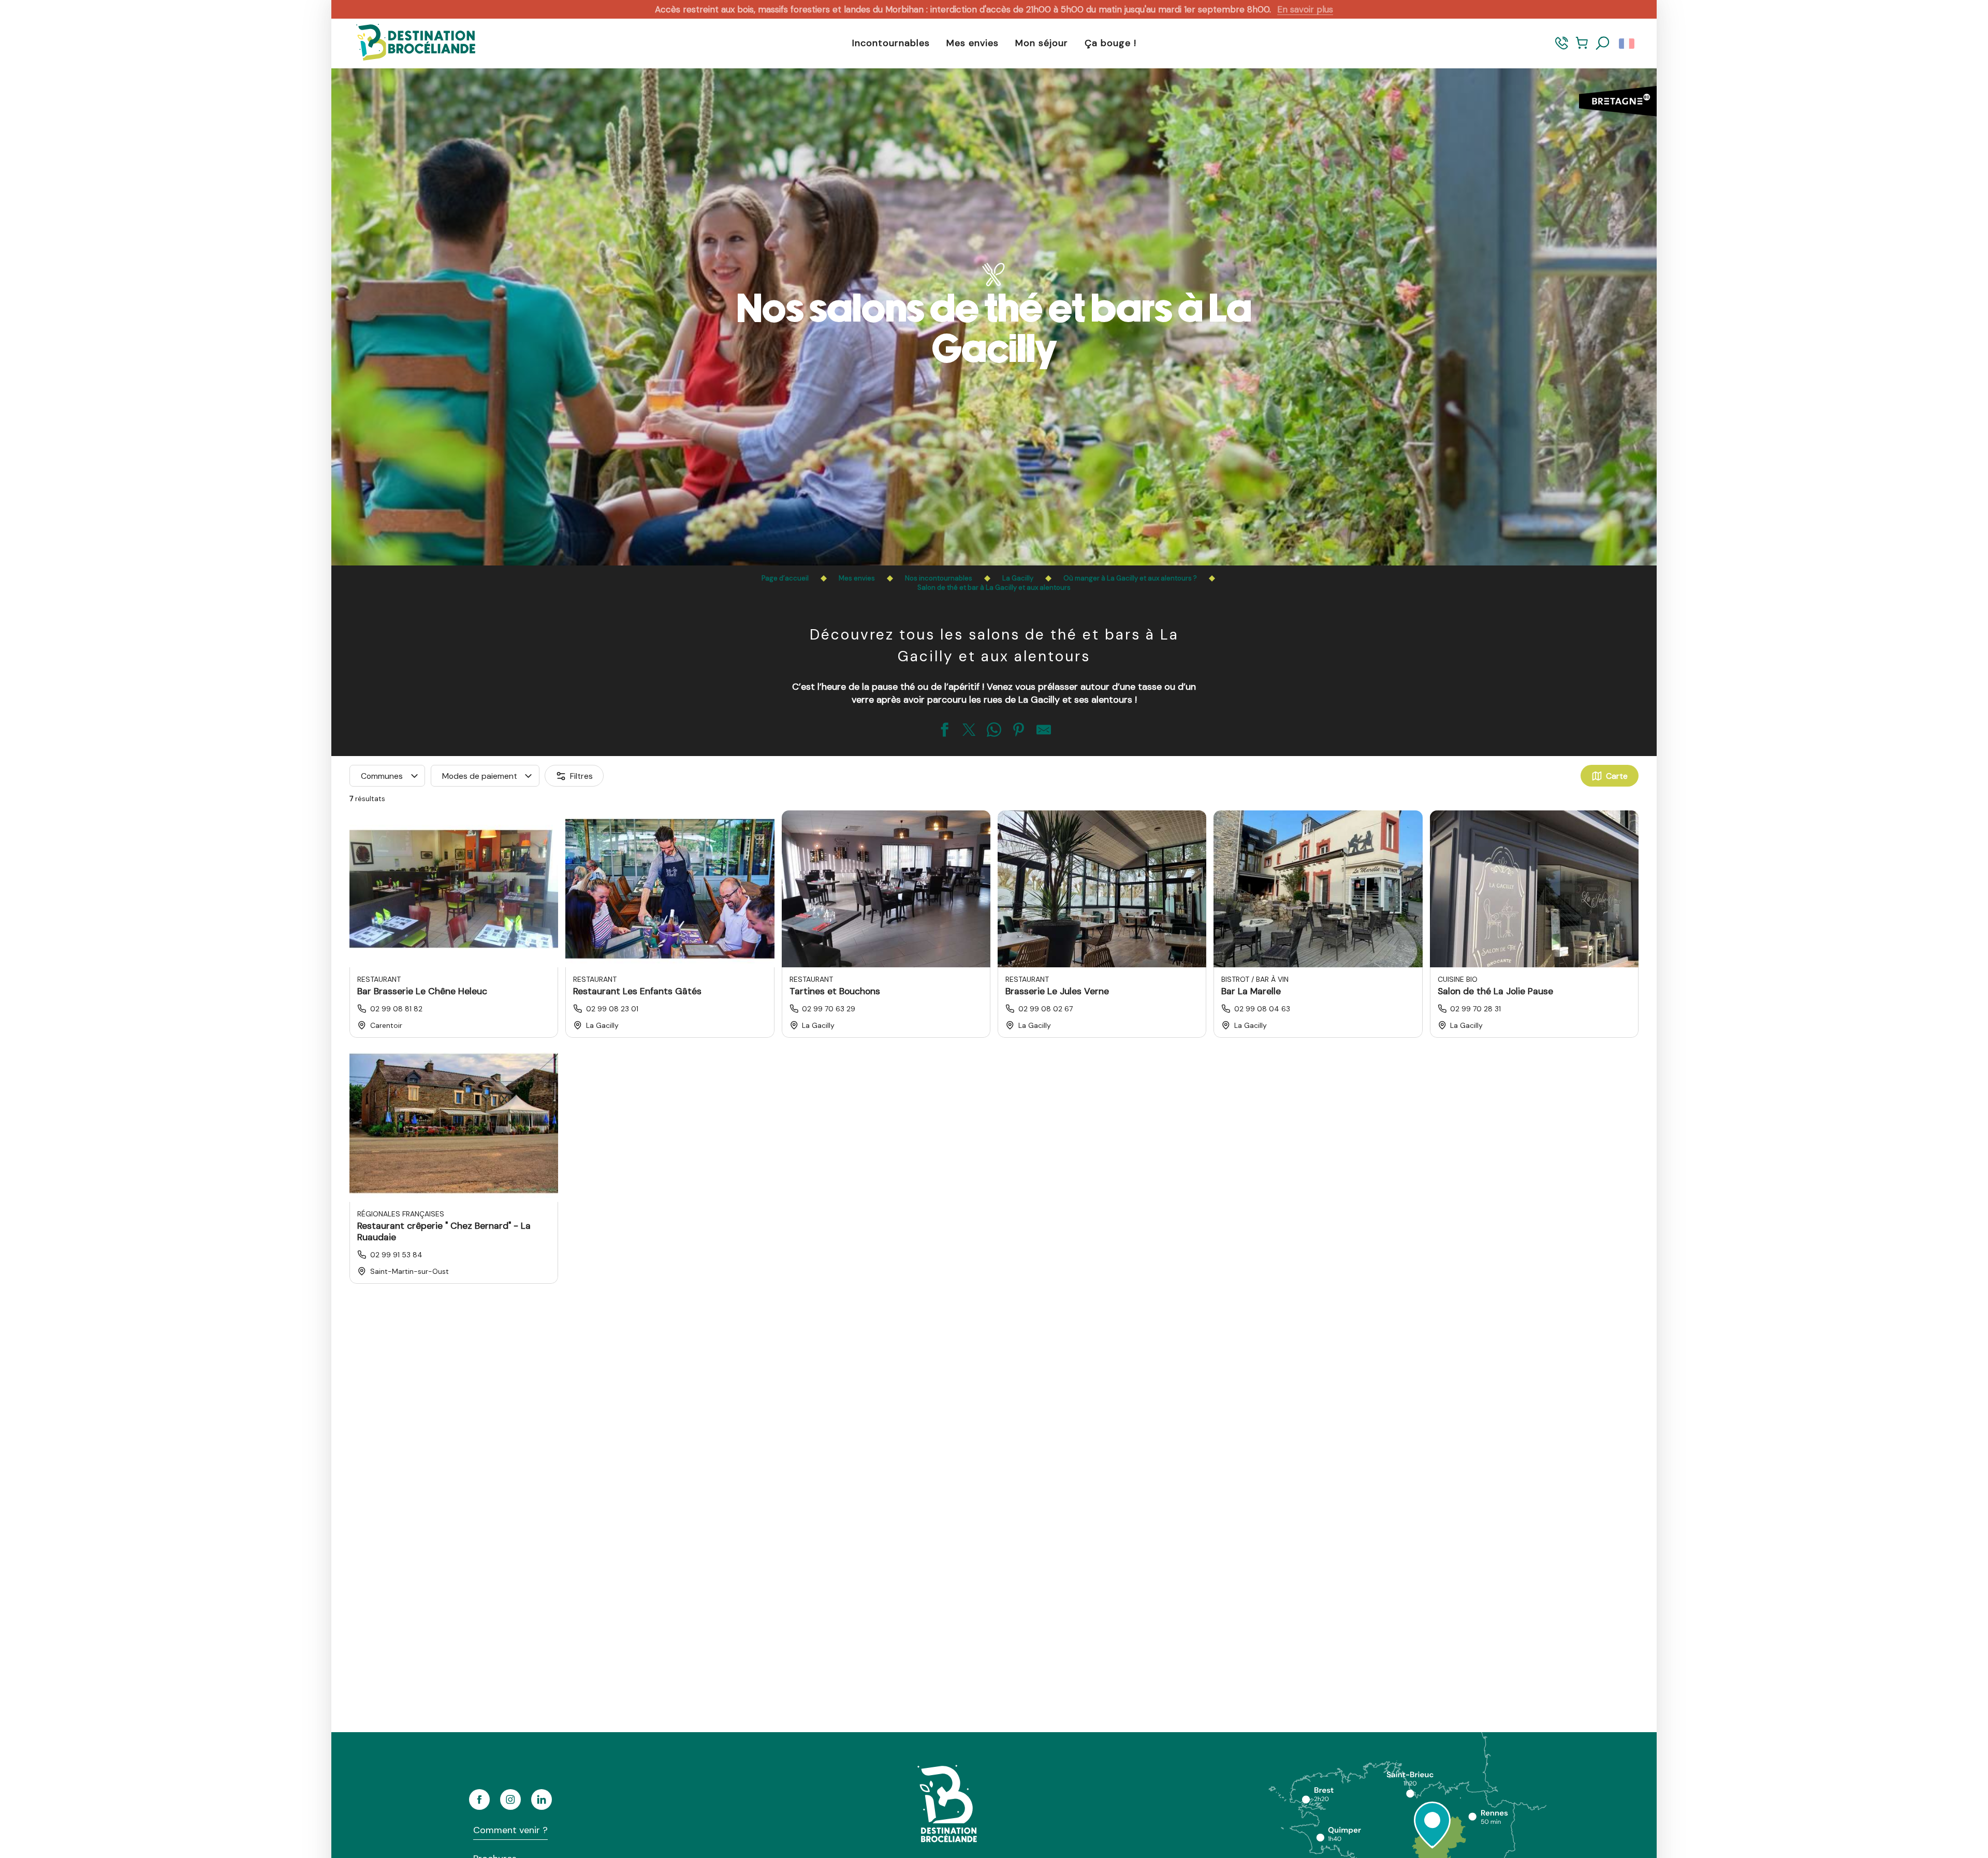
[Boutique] (1582, 48)
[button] (1603, 43)
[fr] (1627, 43)
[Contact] (1562, 48)
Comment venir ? (510, 1830)
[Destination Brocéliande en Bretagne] (408, 43)
